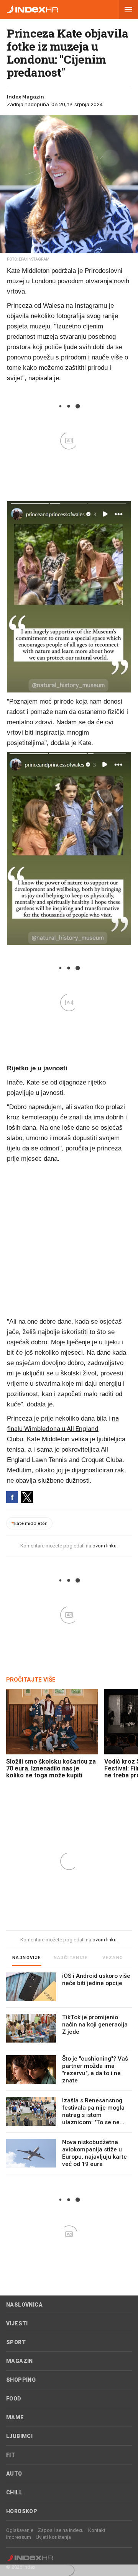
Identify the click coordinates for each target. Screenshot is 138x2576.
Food (14, 2399)
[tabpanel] (69, 2073)
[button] (128, 10)
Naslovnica (24, 2305)
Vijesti (17, 2323)
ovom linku (104, 1546)
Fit (11, 2455)
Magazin (20, 2361)
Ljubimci (19, 2436)
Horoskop (22, 2511)
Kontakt (97, 2530)
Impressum (19, 2537)
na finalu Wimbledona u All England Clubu (63, 1429)
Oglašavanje (20, 2530)
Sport (16, 2342)
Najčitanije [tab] (71, 1958)
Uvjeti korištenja (53, 2537)
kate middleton (29, 1523)
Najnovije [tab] (27, 1958)
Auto (14, 2474)
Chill (14, 2492)
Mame (15, 2417)
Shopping (21, 2380)
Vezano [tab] (113, 1958)
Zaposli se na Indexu (61, 2530)
